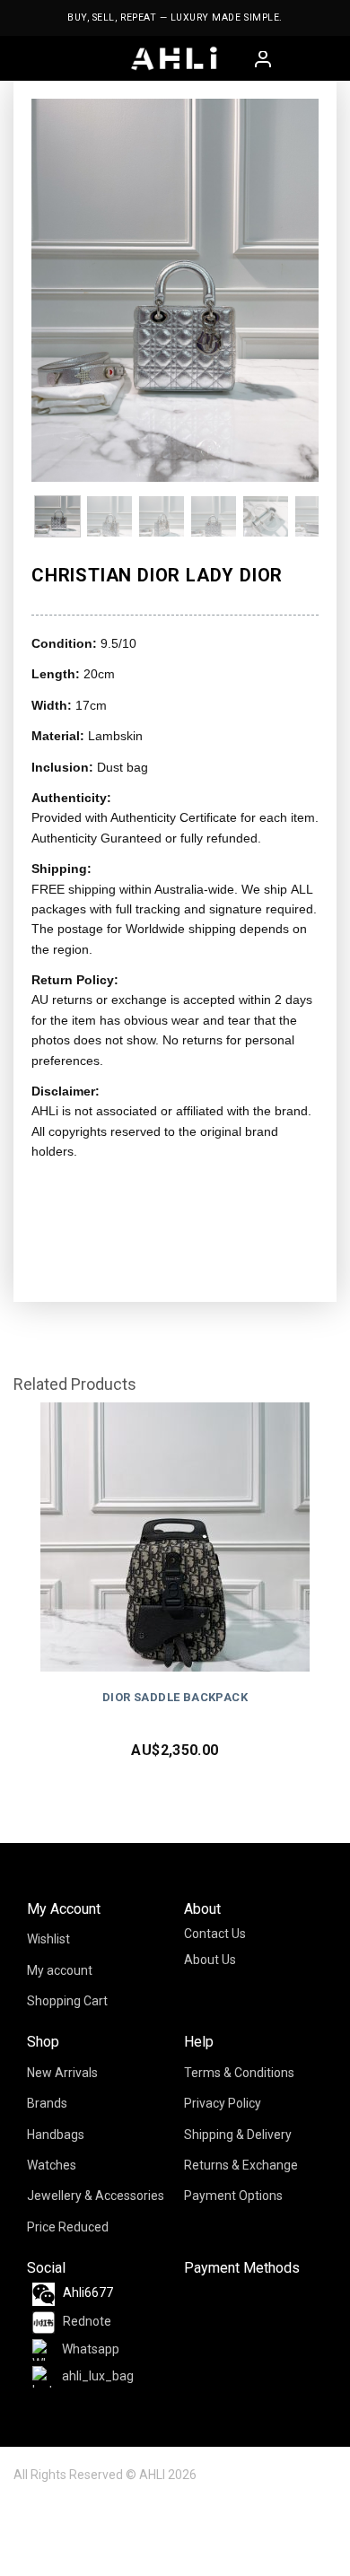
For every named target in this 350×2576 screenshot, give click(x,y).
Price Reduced (68, 2227)
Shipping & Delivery (238, 2135)
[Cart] (287, 58)
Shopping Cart (67, 2001)
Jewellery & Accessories (96, 2196)
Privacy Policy (223, 2103)
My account (60, 1970)
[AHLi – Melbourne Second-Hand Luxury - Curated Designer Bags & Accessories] (175, 58)
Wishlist (48, 1939)
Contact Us (215, 1934)
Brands (47, 2103)
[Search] (315, 58)
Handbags (56, 2135)
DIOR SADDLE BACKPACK (175, 1697)
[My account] (264, 61)
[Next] (290, 290)
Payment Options (233, 2196)
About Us (210, 1960)
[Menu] (26, 59)
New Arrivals (62, 2073)
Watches (52, 2165)
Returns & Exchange (241, 2165)
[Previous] (60, 290)
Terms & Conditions (239, 2073)
